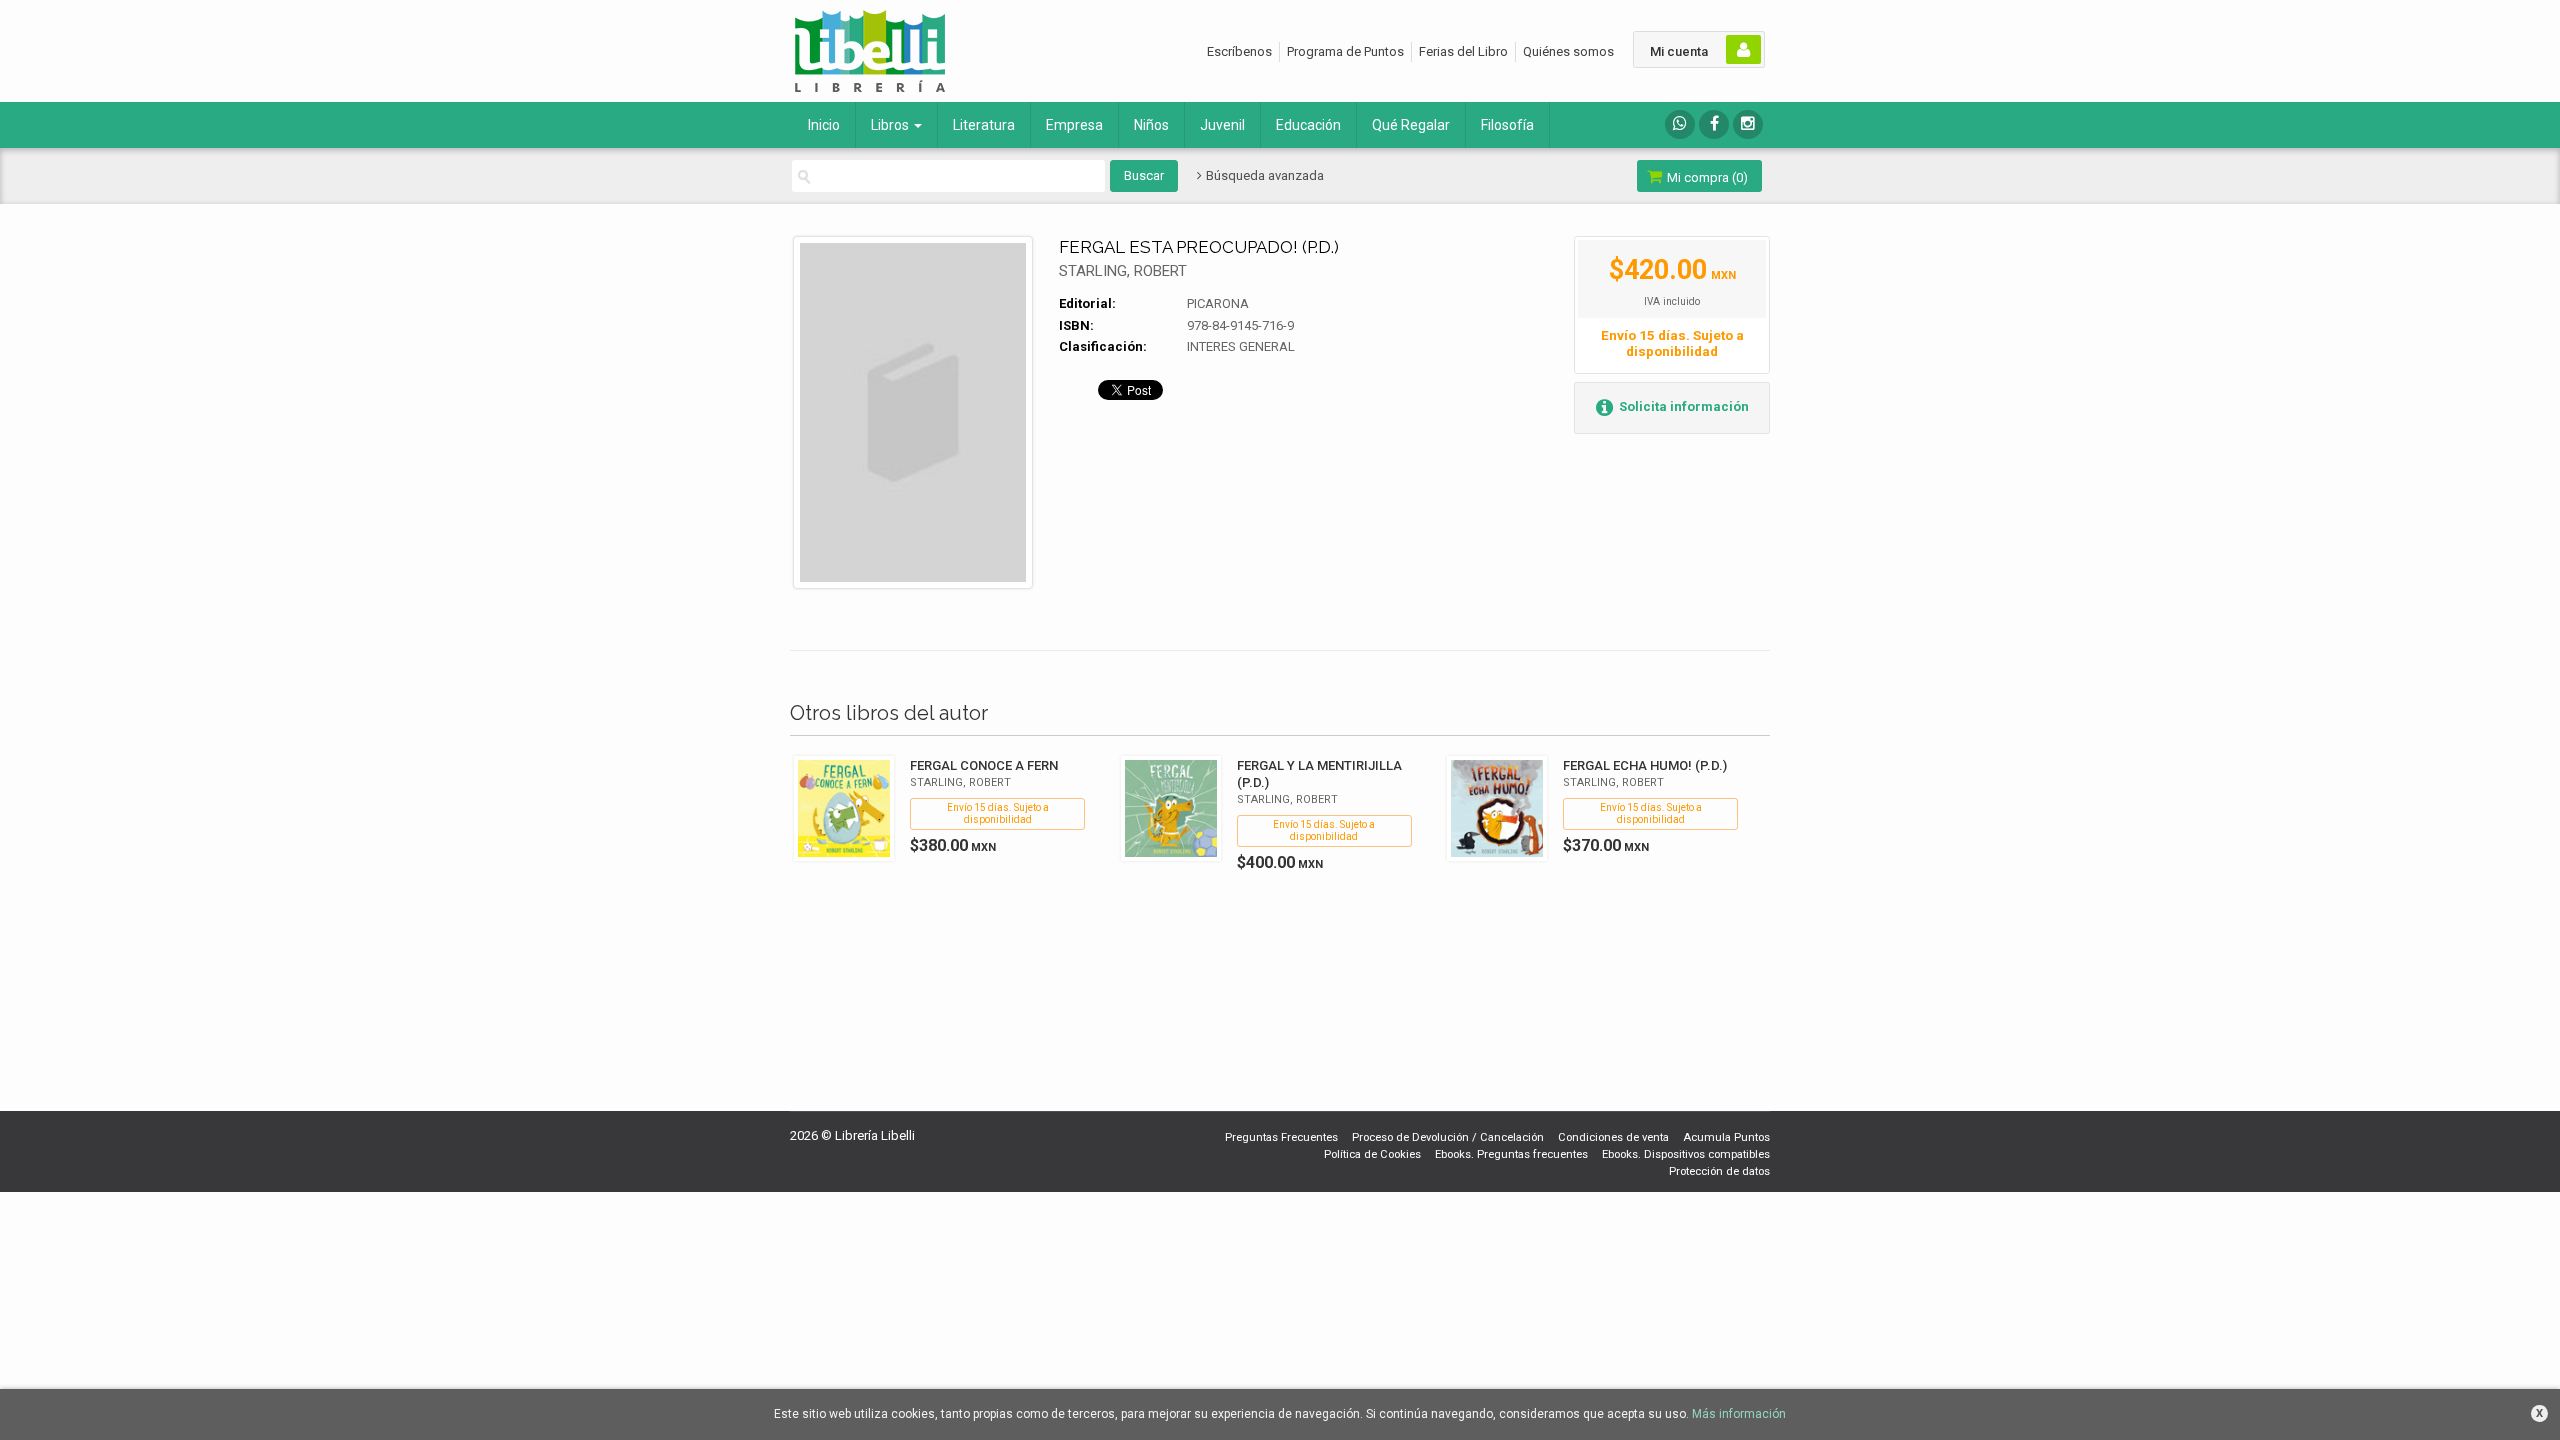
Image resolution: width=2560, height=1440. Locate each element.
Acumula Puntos (1726, 1137)
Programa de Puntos (1345, 51)
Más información (1739, 1414)
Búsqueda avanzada (1263, 175)
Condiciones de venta (1613, 1137)
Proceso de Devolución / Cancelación (1448, 1137)
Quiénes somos (1568, 51)
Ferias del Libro (1463, 51)
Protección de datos (1719, 1171)
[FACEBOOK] (1714, 124)
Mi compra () (1706, 177)
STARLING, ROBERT (1123, 271)
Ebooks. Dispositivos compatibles (1686, 1154)
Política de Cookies (1372, 1154)
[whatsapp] (1680, 124)
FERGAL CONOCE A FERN (984, 765)
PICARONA (1218, 303)
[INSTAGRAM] (1748, 124)
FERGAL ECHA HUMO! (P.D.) (1645, 765)
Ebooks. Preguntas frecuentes (1511, 1154)
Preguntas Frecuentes (1281, 1137)
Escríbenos (1239, 51)
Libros (891, 125)
